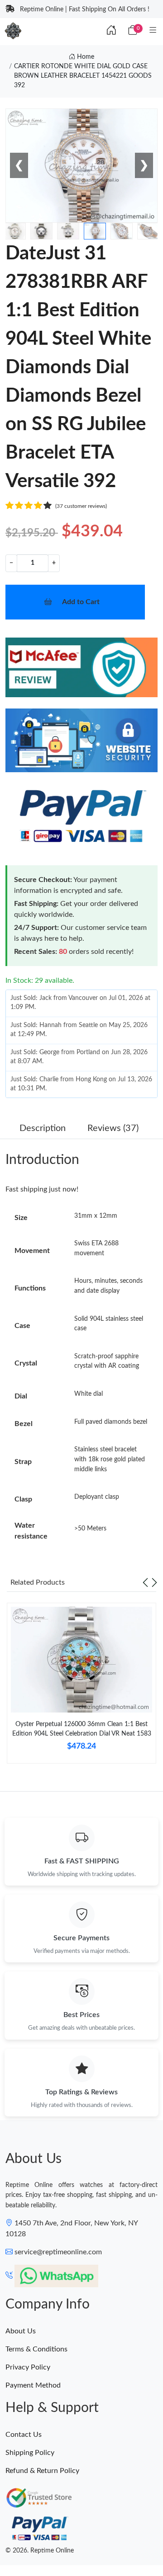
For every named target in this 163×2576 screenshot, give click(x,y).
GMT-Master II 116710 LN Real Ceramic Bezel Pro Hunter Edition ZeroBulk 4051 (82, 2543)
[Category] (153, 31)
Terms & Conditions (36, 2349)
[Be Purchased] (21, 2543)
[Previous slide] (145, 1582)
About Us (21, 2331)
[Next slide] (154, 1582)
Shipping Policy (30, 2453)
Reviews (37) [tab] (113, 1128)
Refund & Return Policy (42, 2471)
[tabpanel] (81, 1687)
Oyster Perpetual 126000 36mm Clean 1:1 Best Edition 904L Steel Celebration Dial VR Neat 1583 (82, 1729)
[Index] (111, 31)
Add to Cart (81, 602)
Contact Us (24, 2435)
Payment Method (33, 2385)
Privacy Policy (28, 2367)
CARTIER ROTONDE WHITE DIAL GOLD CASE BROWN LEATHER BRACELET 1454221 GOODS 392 (83, 76)
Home (85, 57)
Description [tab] (43, 1128)
